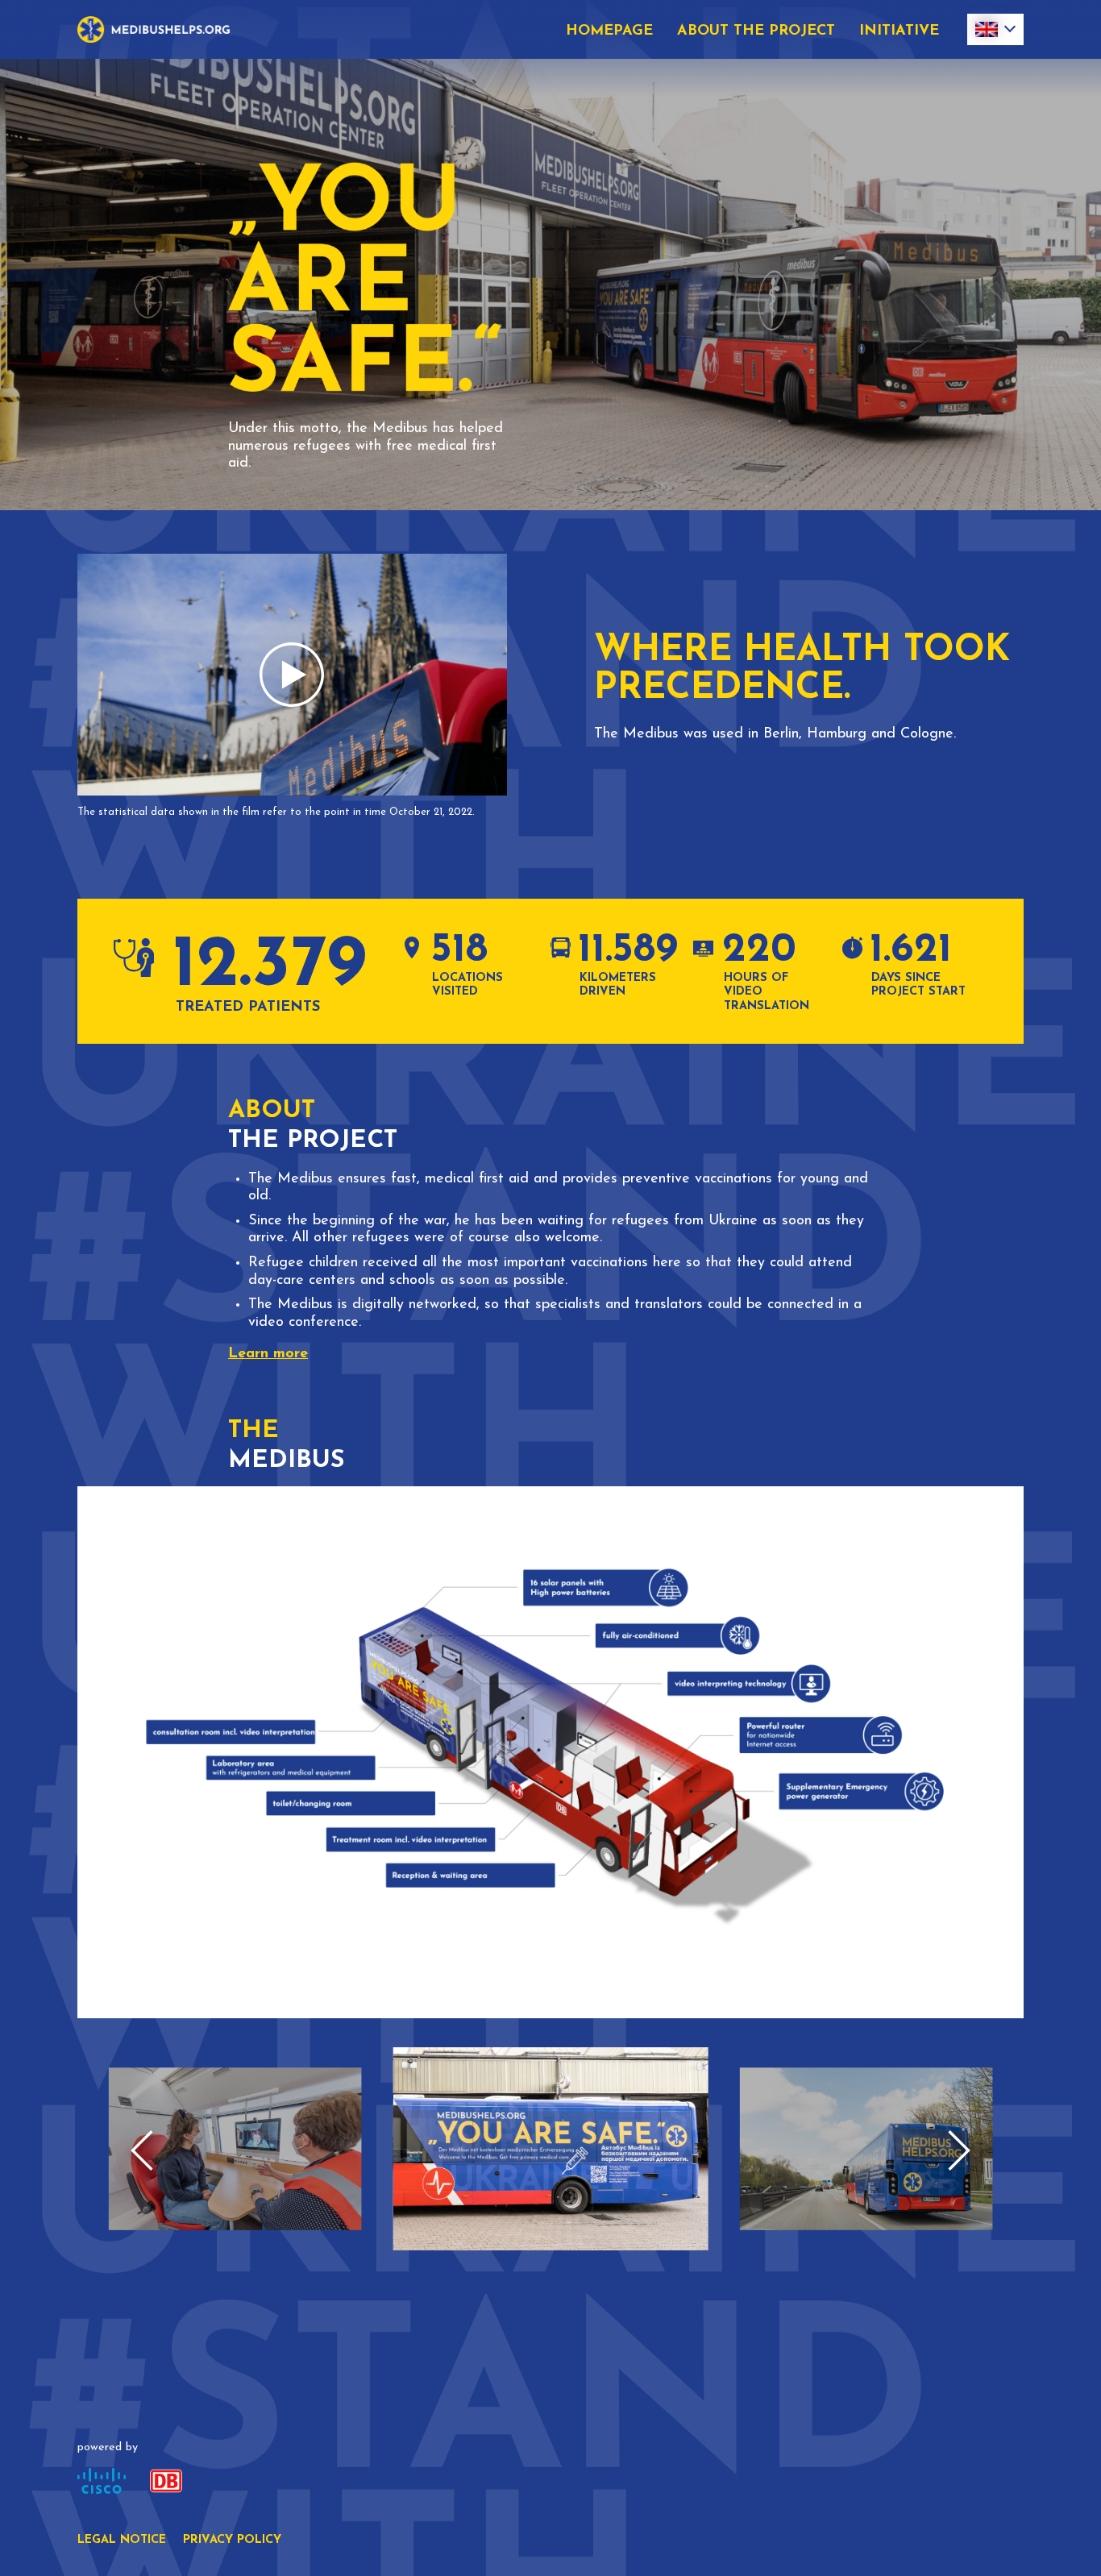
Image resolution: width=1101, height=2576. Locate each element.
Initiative (899, 31)
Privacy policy (232, 2540)
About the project (756, 31)
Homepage (609, 31)
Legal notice (122, 2540)
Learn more (268, 1354)
